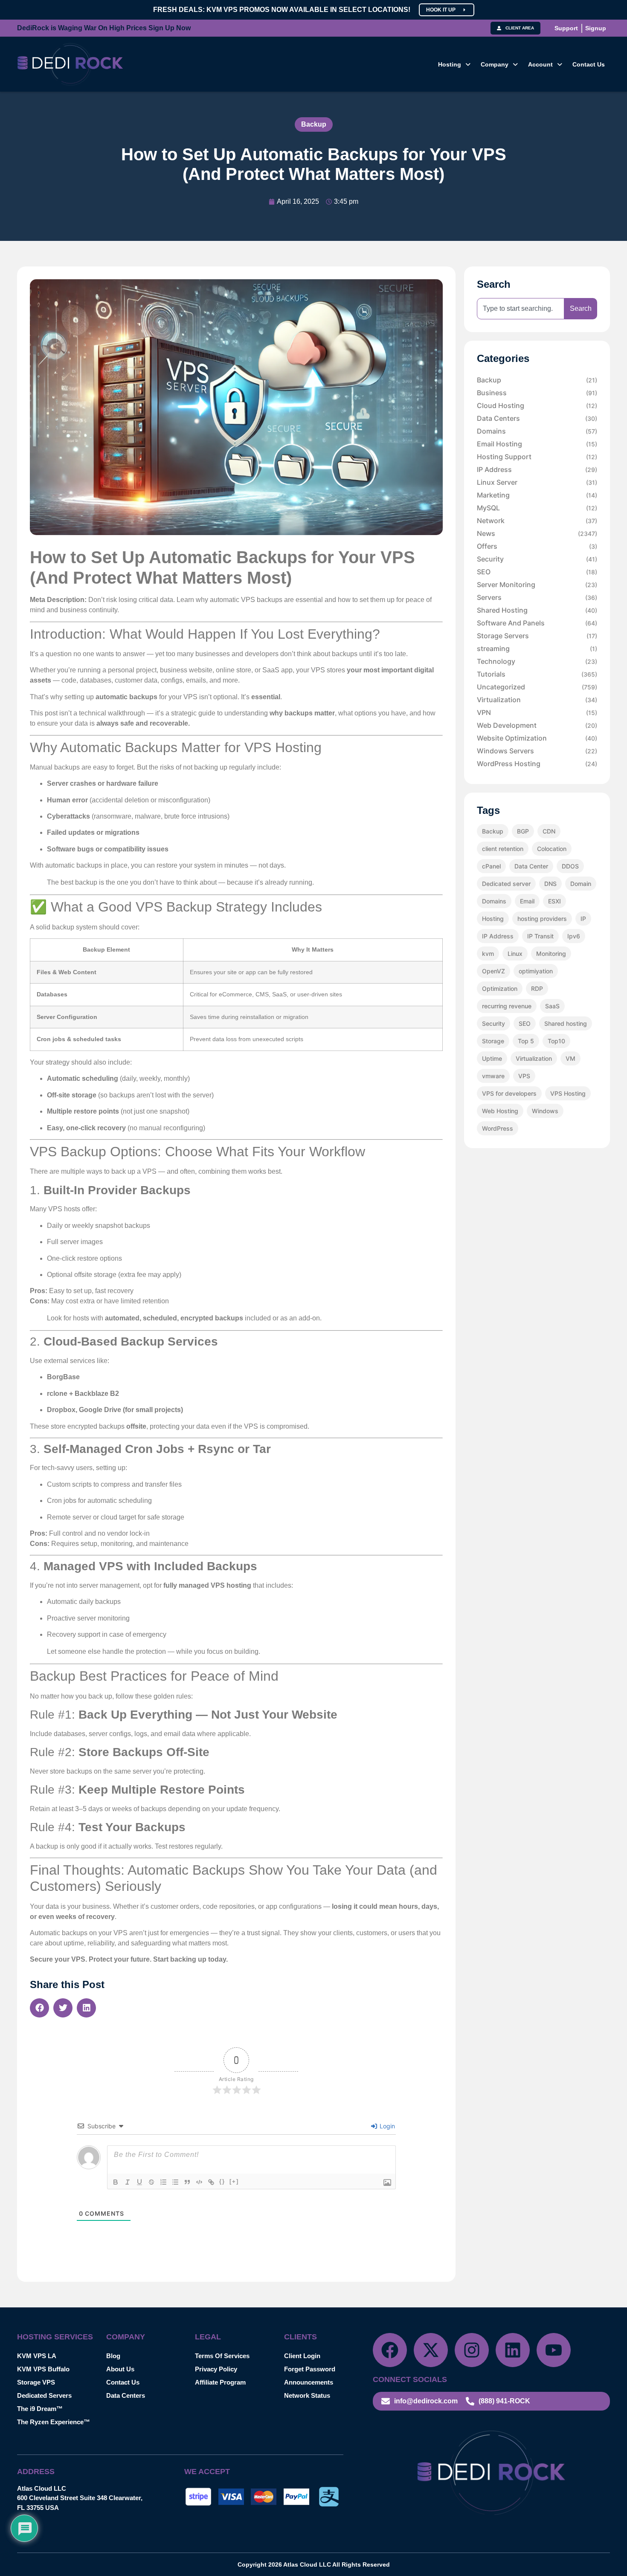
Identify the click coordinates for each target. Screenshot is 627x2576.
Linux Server (537, 482)
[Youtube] (554, 2350)
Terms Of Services (222, 2356)
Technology (537, 661)
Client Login (302, 2356)
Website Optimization (537, 738)
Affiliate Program (220, 2382)
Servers (537, 597)
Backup (314, 124)
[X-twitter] (431, 2350)
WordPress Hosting (537, 764)
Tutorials (537, 674)
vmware (493, 1076)
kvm (488, 954)
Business (537, 393)
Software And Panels (537, 623)
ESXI (554, 901)
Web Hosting (500, 1111)
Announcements (309, 2382)
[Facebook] (390, 2350)
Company (495, 64)
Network (537, 521)
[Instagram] (472, 2350)
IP (583, 919)
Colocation (552, 849)
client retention (503, 849)
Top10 (556, 1041)
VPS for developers (509, 1093)
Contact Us (589, 64)
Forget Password (310, 2369)
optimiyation (536, 971)
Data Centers (537, 418)
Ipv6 (574, 936)
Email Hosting (537, 444)
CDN (549, 831)
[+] (234, 2181)
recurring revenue (507, 1006)
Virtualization (537, 700)
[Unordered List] (175, 2182)
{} (222, 2181)
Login (386, 2126)
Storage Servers (537, 636)
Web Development (537, 725)
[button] (454, 64)
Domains (537, 431)
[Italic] (128, 2182)
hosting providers (542, 919)
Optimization (500, 988)
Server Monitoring (537, 585)
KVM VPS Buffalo (43, 2369)
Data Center (531, 866)
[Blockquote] (187, 2182)
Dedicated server (506, 884)
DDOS (570, 866)
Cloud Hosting (537, 405)
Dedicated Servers (44, 2395)
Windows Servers (537, 751)
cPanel (491, 866)
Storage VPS (36, 2382)
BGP (523, 831)
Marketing (537, 495)
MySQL (537, 508)
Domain (581, 884)
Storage (493, 1041)
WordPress (498, 1128)
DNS (550, 884)
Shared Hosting (537, 610)
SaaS (552, 1006)
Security (537, 559)
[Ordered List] (163, 2182)
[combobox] (521, 309)
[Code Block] (199, 2182)
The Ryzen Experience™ (54, 2422)
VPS (524, 1076)
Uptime (492, 1058)
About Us (120, 2369)
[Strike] (151, 2182)
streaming (537, 648)
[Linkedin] (513, 2350)
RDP (537, 988)
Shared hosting (566, 1023)
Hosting (450, 64)
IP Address (537, 469)
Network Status (307, 2395)
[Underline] (139, 2182)
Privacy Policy (216, 2369)
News (537, 533)
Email (527, 901)
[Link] (211, 2182)
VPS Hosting (568, 1093)
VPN (537, 712)
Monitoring (551, 954)
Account (540, 64)
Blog (113, 2356)
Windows (545, 1111)
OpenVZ (493, 971)
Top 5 (526, 1041)
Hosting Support (537, 457)
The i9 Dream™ (40, 2409)
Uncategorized (537, 687)
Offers (537, 546)
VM (570, 1058)
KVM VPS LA (37, 2356)
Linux (515, 954)
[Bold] (116, 2182)
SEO (537, 572)
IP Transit (540, 936)
